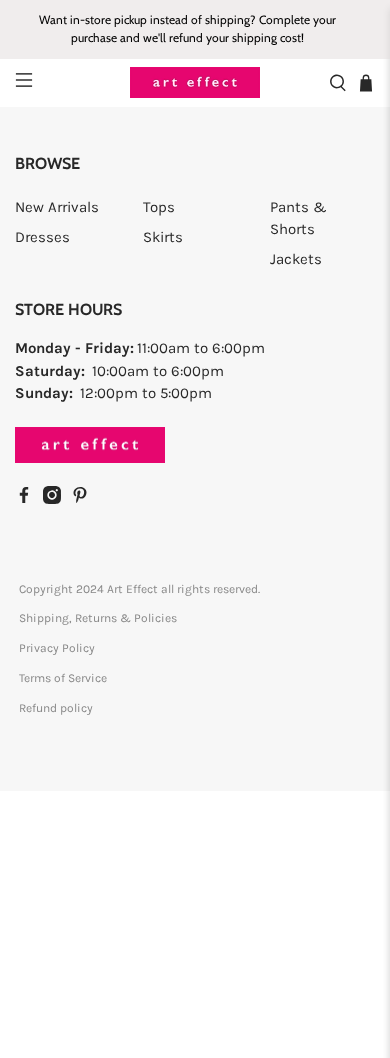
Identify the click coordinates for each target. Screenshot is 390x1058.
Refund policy (56, 708)
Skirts (163, 237)
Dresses (42, 237)
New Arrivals (57, 207)
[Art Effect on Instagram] (57, 499)
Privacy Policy (57, 648)
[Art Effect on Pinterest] (85, 499)
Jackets (296, 259)
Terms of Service (63, 678)
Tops (159, 207)
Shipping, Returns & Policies (98, 618)
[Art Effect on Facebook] (29, 499)
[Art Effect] (195, 82)
